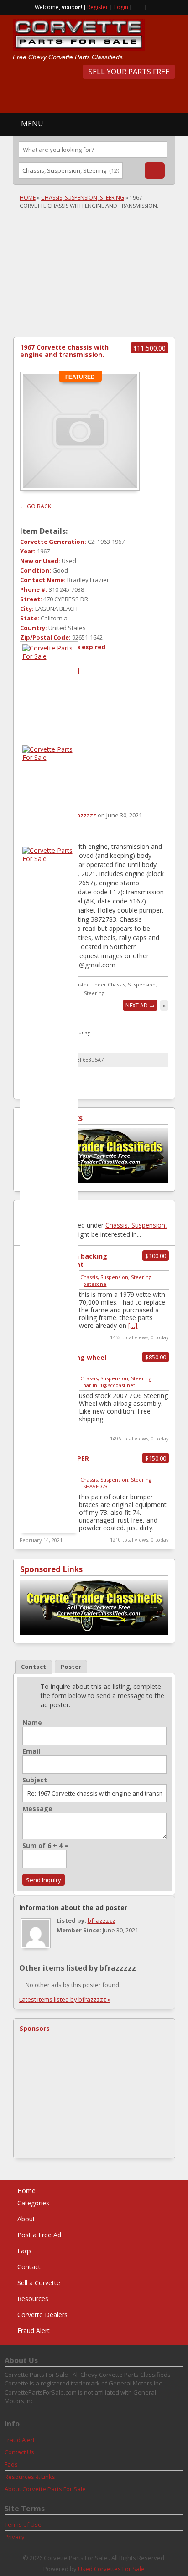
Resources (33, 2299)
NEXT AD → (140, 1005)
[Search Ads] (155, 170)
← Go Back (36, 506)
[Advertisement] (100, 95)
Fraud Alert (34, 2331)
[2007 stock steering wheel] (49, 757)
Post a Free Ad (39, 2235)
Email (31, 1751)
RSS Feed (138, 6)
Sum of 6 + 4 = (45, 1846)
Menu (32, 124)
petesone (95, 1284)
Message (37, 1809)
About (26, 2219)
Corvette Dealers (42, 2315)
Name (32, 1723)
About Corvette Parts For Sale (45, 2489)
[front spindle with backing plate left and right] (49, 656)
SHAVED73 (95, 1486)
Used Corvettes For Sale (111, 2569)
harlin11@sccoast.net (109, 1385)
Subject (35, 1780)
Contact (29, 2267)
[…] (133, 1325)
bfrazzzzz (82, 815)
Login (121, 7)
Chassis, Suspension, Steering (83, 198)
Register (98, 7)
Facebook (152, 6)
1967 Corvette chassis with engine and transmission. (64, 351)
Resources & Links (30, 2477)
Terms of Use (23, 2524)
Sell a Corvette (39, 2283)
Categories (33, 2203)
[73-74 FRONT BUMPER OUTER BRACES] (49, 859)
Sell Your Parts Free (129, 72)
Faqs (24, 2251)
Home (28, 198)
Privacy (15, 2537)
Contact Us (19, 2452)
